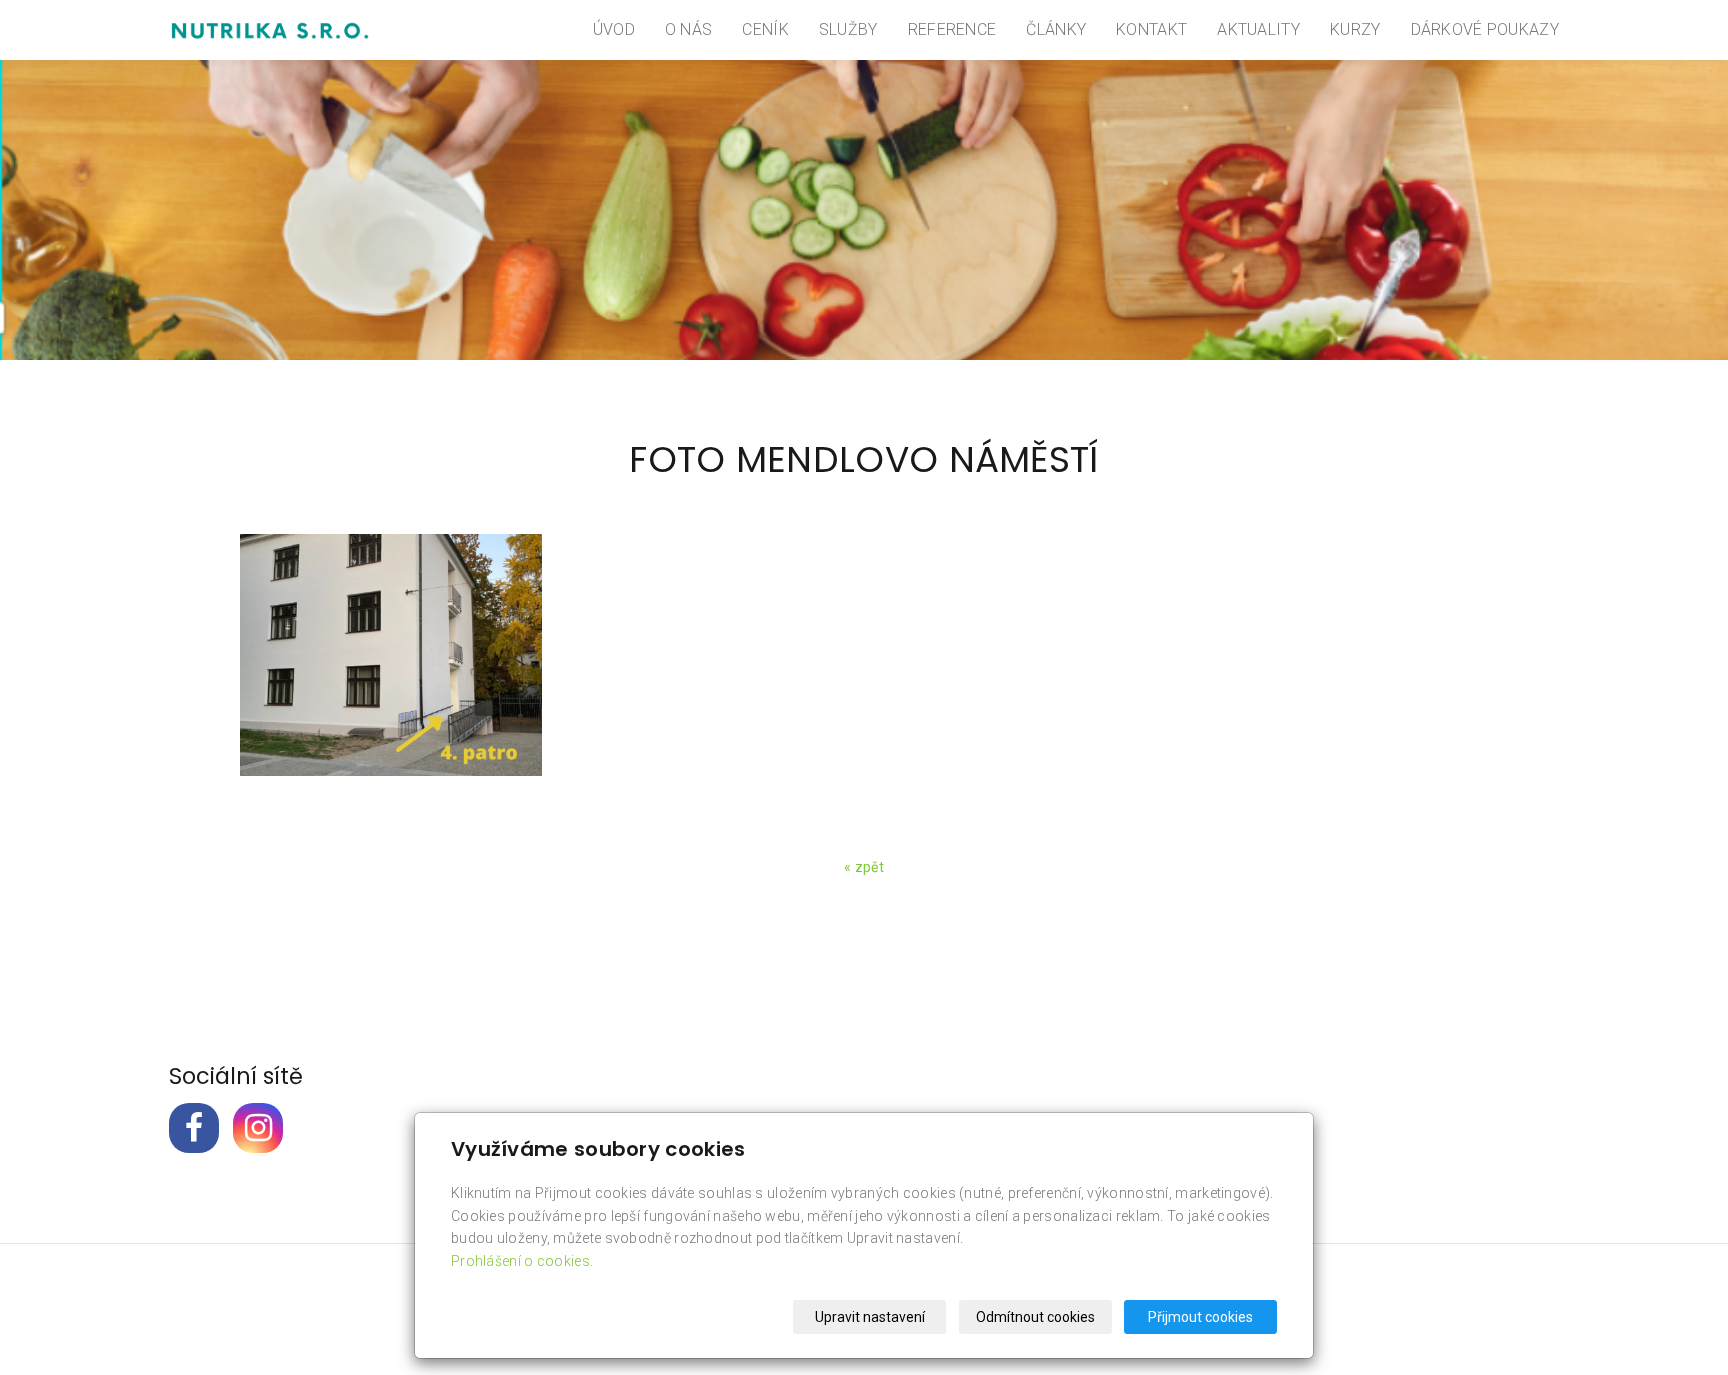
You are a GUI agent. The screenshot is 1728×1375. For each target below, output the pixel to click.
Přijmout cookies (1200, 1317)
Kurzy (1355, 29)
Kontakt (1151, 29)
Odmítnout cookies (1035, 1317)
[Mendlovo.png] (390, 655)
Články (1056, 29)
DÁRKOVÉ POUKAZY (1485, 29)
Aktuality (1258, 29)
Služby (848, 29)
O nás (689, 29)
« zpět (864, 867)
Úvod (614, 29)
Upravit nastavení (870, 1317)
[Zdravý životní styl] (269, 29)
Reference (952, 29)
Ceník (765, 29)
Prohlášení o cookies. (522, 1261)
